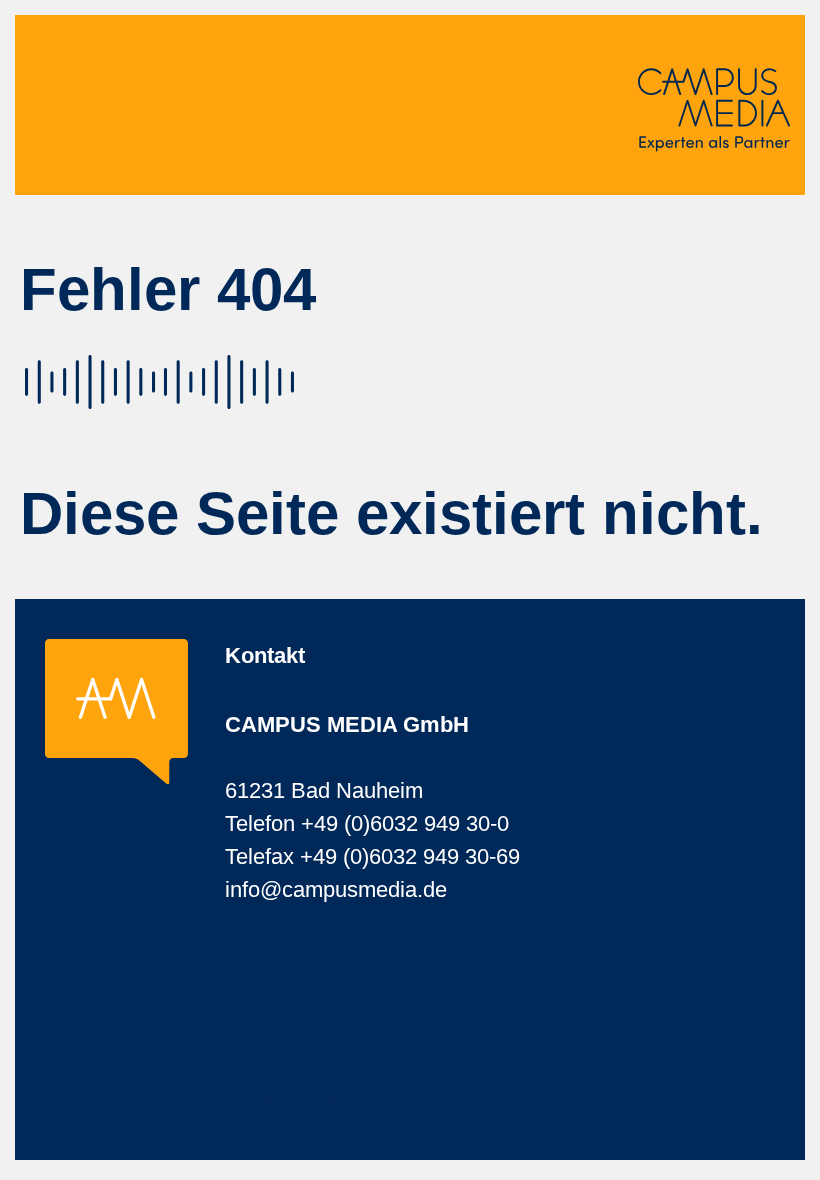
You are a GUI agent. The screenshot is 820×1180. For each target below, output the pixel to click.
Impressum (278, 958)
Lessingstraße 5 (302, 757)
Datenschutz (285, 1027)
